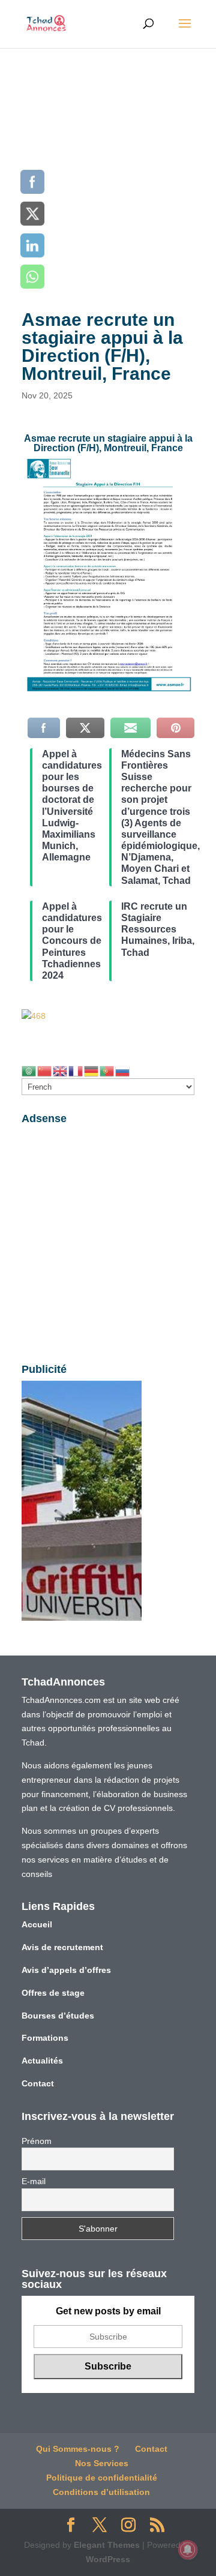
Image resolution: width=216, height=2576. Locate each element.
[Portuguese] (107, 1070)
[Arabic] (29, 1070)
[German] (92, 1070)
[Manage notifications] (188, 2550)
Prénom (37, 2141)
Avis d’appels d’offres (66, 1970)
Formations (45, 2038)
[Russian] (123, 1070)
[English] (61, 1070)
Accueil (37, 1924)
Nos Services (102, 2463)
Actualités (42, 2061)
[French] (76, 1070)
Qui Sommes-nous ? (78, 2449)
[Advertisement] (108, 162)
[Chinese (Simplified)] (45, 1070)
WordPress (108, 2559)
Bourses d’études (58, 2016)
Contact (38, 2083)
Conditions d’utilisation (101, 2492)
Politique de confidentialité (102, 2478)
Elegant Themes (107, 2545)
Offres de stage (53, 1993)
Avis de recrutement (62, 1947)
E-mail (34, 2181)
